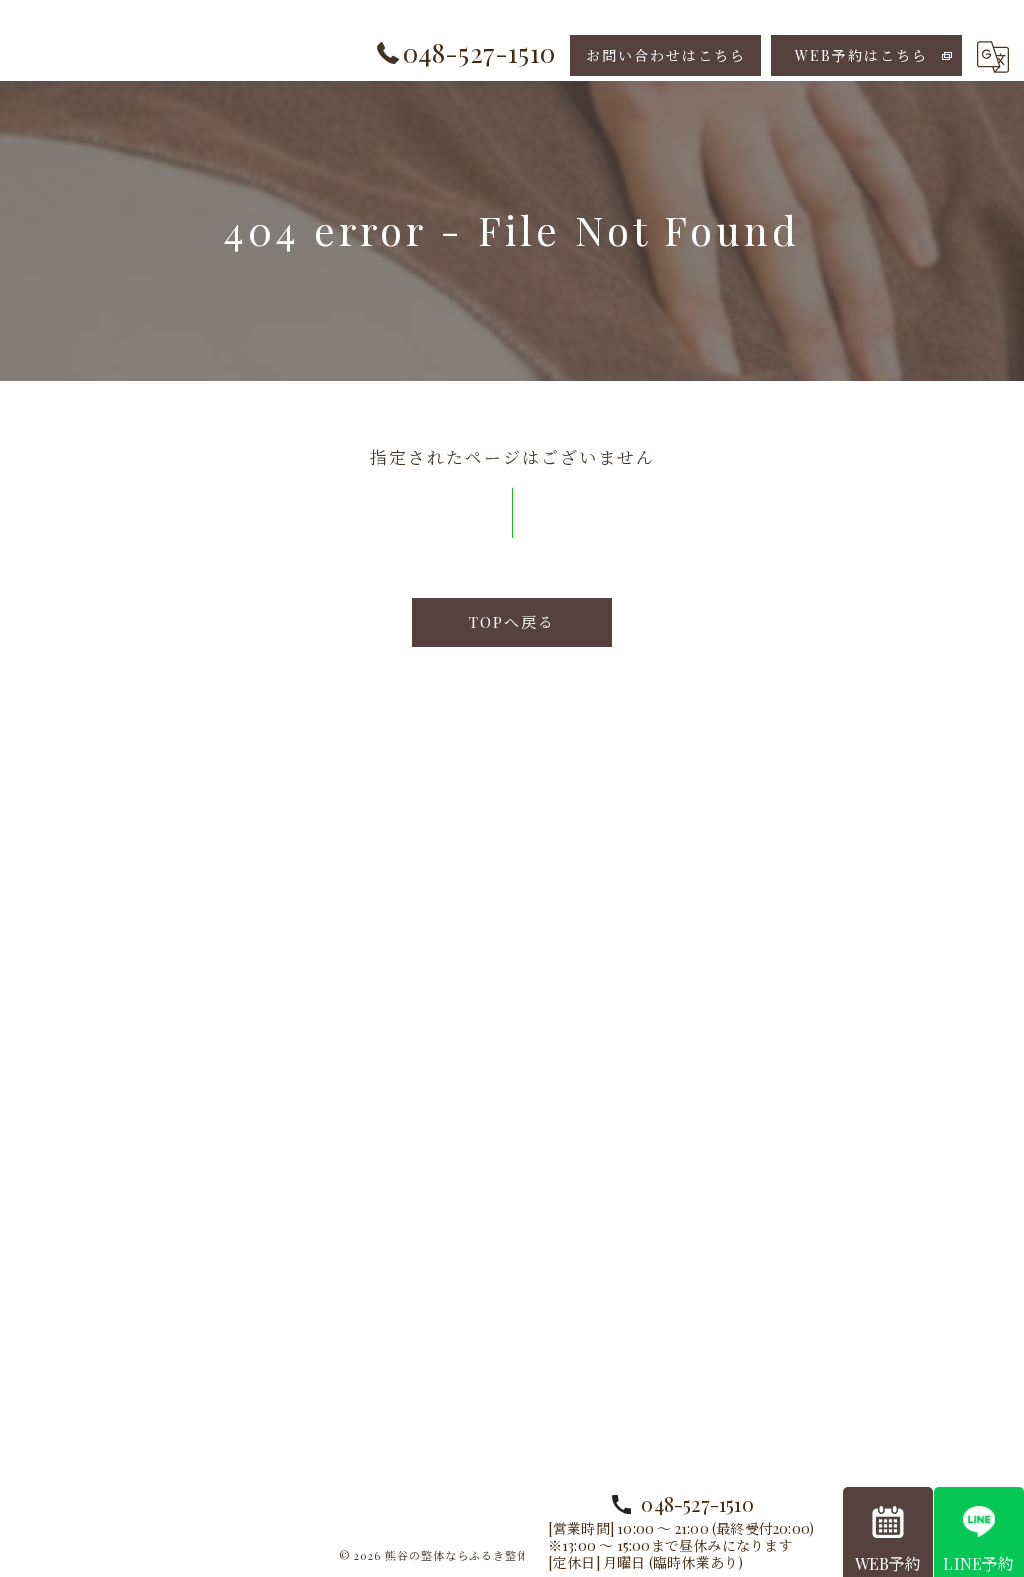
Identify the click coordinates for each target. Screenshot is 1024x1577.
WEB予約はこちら (861, 55)
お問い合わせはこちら (666, 55)
